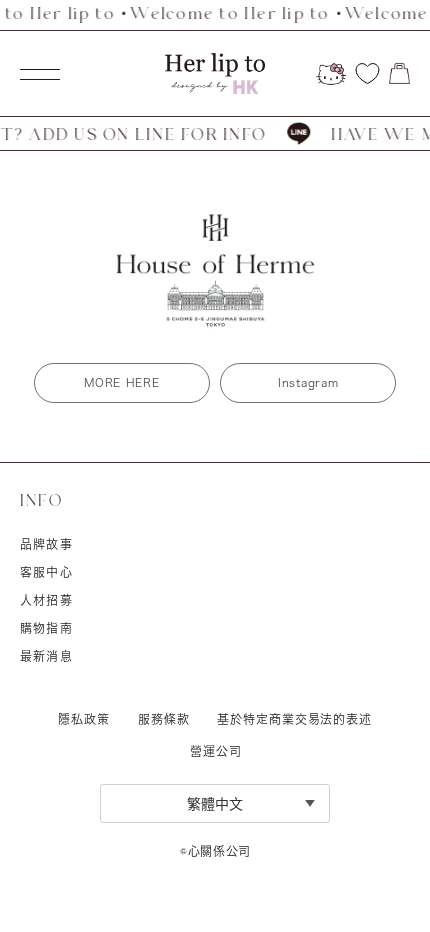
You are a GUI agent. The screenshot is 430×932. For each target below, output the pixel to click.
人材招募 (46, 600)
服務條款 (164, 719)
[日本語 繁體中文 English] (215, 803)
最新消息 (46, 656)
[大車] (399, 73)
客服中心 (46, 572)
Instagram (308, 382)
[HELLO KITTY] (331, 74)
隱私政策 (84, 719)
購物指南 (46, 628)
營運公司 (215, 751)
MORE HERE (121, 382)
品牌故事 (46, 544)
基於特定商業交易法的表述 (294, 719)
